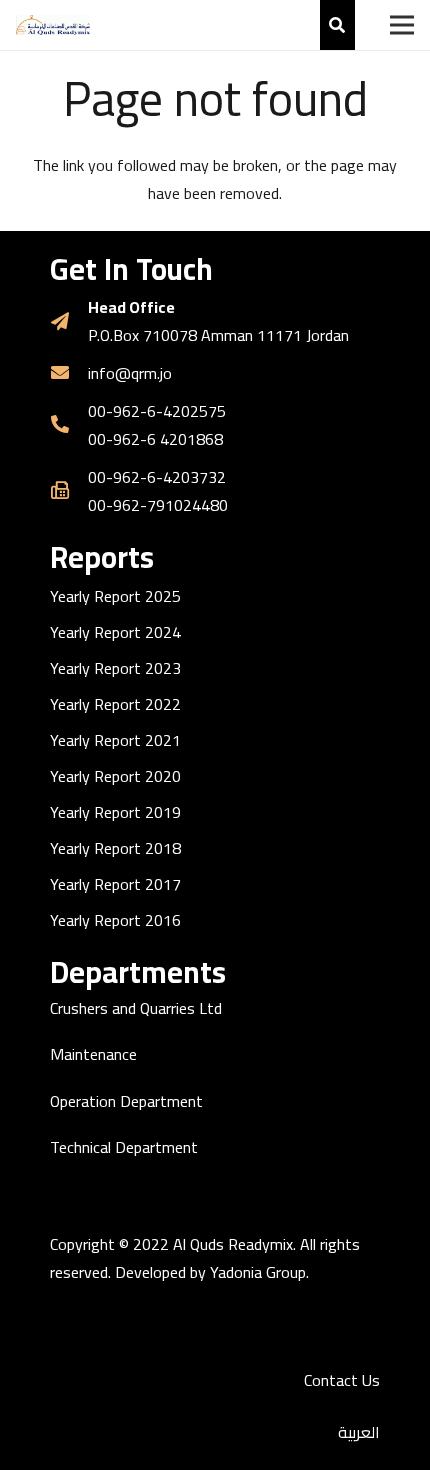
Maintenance (93, 1054)
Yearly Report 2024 (115, 632)
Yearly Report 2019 (115, 812)
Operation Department (126, 1101)
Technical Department (124, 1147)
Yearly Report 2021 (115, 740)
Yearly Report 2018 (115, 848)
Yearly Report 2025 (115, 596)
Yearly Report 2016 (115, 920)
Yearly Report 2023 (115, 668)
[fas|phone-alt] (69, 425)
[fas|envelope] (69, 373)
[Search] (337, 25)
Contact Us (342, 1380)
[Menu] (402, 25)
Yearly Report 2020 (115, 776)
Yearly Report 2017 (115, 884)
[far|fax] (69, 491)
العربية (359, 1432)
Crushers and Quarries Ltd (136, 1008)
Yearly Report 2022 (115, 704)
